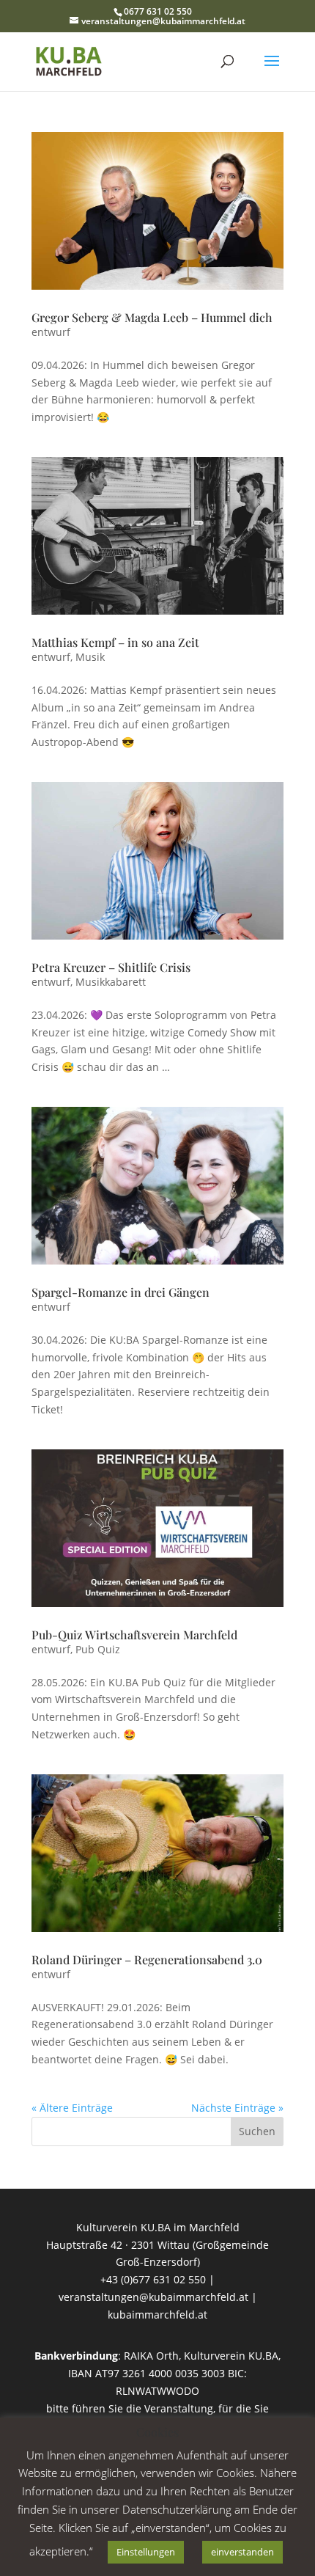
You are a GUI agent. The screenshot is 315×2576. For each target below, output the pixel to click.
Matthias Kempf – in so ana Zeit (115, 642)
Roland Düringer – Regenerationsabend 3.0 (147, 1960)
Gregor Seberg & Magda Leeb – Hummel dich (152, 317)
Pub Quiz (98, 1649)
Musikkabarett (111, 982)
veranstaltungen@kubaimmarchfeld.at (153, 2297)
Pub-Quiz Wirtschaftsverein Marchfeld (134, 1635)
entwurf (51, 332)
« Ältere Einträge (72, 2108)
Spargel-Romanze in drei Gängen (121, 1292)
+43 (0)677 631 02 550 (153, 2279)
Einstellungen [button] (146, 2552)
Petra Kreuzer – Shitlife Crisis (111, 967)
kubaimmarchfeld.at (157, 2315)
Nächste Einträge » (237, 2108)
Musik (90, 657)
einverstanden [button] (242, 2552)
